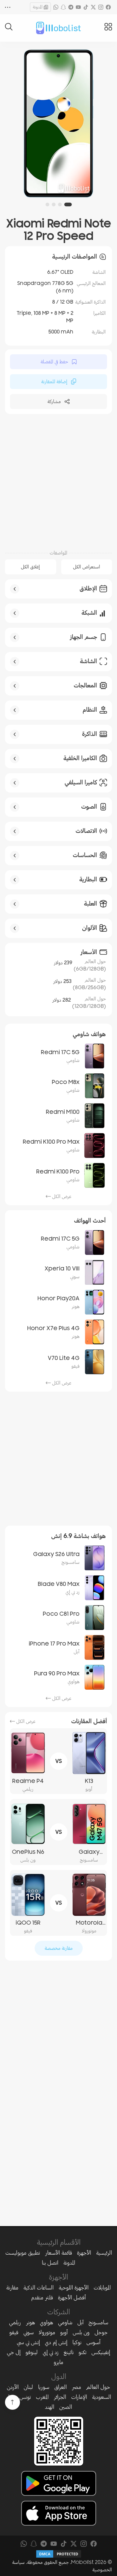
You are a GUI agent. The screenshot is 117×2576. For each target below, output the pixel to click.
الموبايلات (102, 2288)
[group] (59, 123)
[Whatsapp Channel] (56, 7)
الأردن (13, 2387)
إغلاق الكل (30, 567)
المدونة (38, 7)
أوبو (64, 2332)
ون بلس (81, 2332)
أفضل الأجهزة (72, 2298)
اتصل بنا (50, 2263)
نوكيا (77, 2342)
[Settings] (8, 7)
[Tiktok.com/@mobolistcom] (86, 7)
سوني (29, 2332)
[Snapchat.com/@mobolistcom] (63, 7)
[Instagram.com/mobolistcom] (101, 7)
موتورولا (47, 2332)
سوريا (44, 2387)
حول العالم (98, 2387)
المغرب (42, 2397)
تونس (25, 2397)
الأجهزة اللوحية (74, 2288)
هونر (30, 2322)
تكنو (83, 2352)
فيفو (14, 2332)
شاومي (65, 2322)
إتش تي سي (28, 2342)
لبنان (28, 2387)
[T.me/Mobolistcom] (71, 7)
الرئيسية (104, 2253)
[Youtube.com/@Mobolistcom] (78, 7)
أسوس (93, 2342)
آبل (80, 2322)
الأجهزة (84, 2253)
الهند (50, 2407)
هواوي (46, 2322)
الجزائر (60, 2397)
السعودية (102, 2397)
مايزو (58, 2362)
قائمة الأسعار (58, 2253)
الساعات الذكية (39, 2288)
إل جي (14, 2352)
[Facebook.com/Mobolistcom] (108, 7)
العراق (61, 2387)
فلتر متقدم (42, 2298)
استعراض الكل (87, 567)
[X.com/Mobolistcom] (93, 7)
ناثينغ (69, 2352)
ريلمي (15, 2322)
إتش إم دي (56, 2342)
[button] (68, 204)
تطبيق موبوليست (23, 2253)
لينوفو (32, 2352)
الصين (66, 2407)
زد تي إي (51, 2352)
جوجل (101, 2332)
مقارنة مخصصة (59, 1948)
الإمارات (79, 2397)
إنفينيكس (101, 2352)
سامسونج (98, 2322)
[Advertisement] (58, 481)
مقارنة (12, 2288)
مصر (76, 2387)
